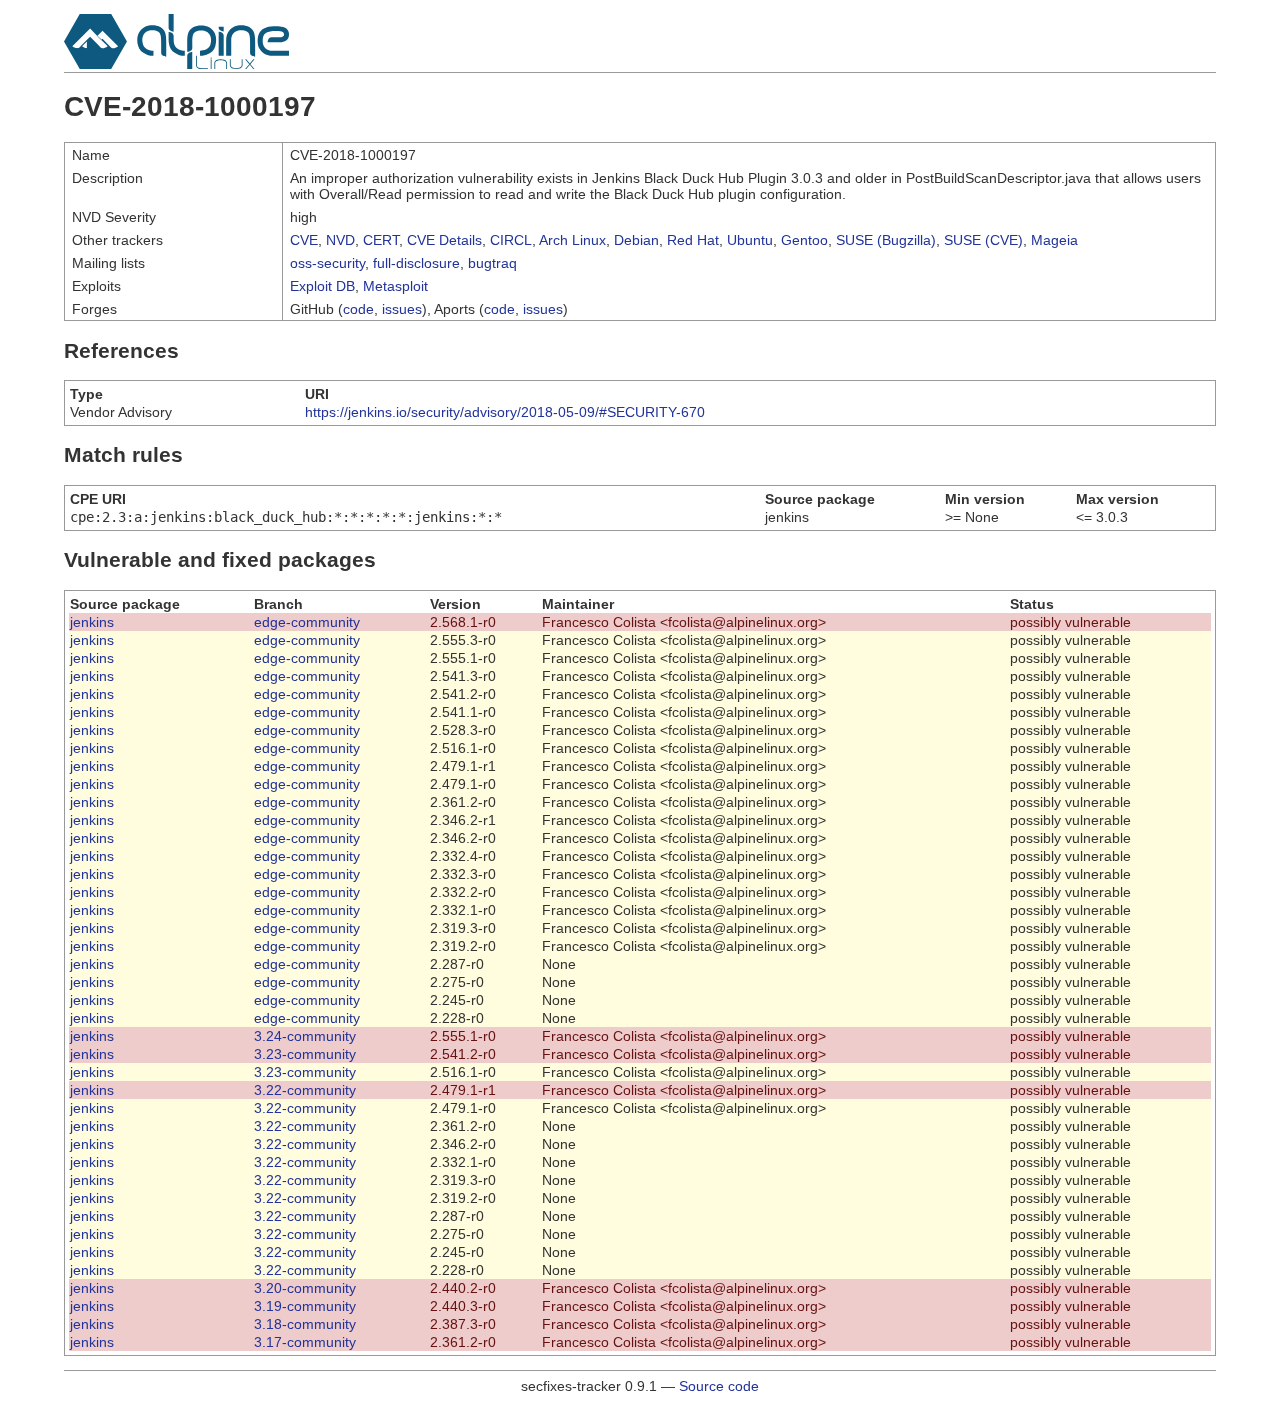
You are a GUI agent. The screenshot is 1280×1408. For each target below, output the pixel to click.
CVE (304, 240)
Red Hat (693, 240)
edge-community (307, 622)
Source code (719, 1386)
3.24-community (305, 1036)
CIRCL (511, 240)
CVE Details (444, 240)
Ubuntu (750, 240)
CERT (381, 240)
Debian (636, 240)
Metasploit (395, 286)
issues (402, 309)
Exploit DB (322, 286)
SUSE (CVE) (983, 240)
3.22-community (305, 1090)
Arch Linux (572, 240)
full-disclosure (416, 263)
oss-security (327, 263)
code (358, 309)
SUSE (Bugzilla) (886, 240)
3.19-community (305, 1306)
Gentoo (804, 240)
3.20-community (305, 1288)
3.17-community (305, 1342)
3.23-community (305, 1054)
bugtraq (492, 263)
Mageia (1054, 240)
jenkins (92, 622)
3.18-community (305, 1324)
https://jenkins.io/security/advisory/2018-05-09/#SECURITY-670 (505, 412)
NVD (340, 240)
